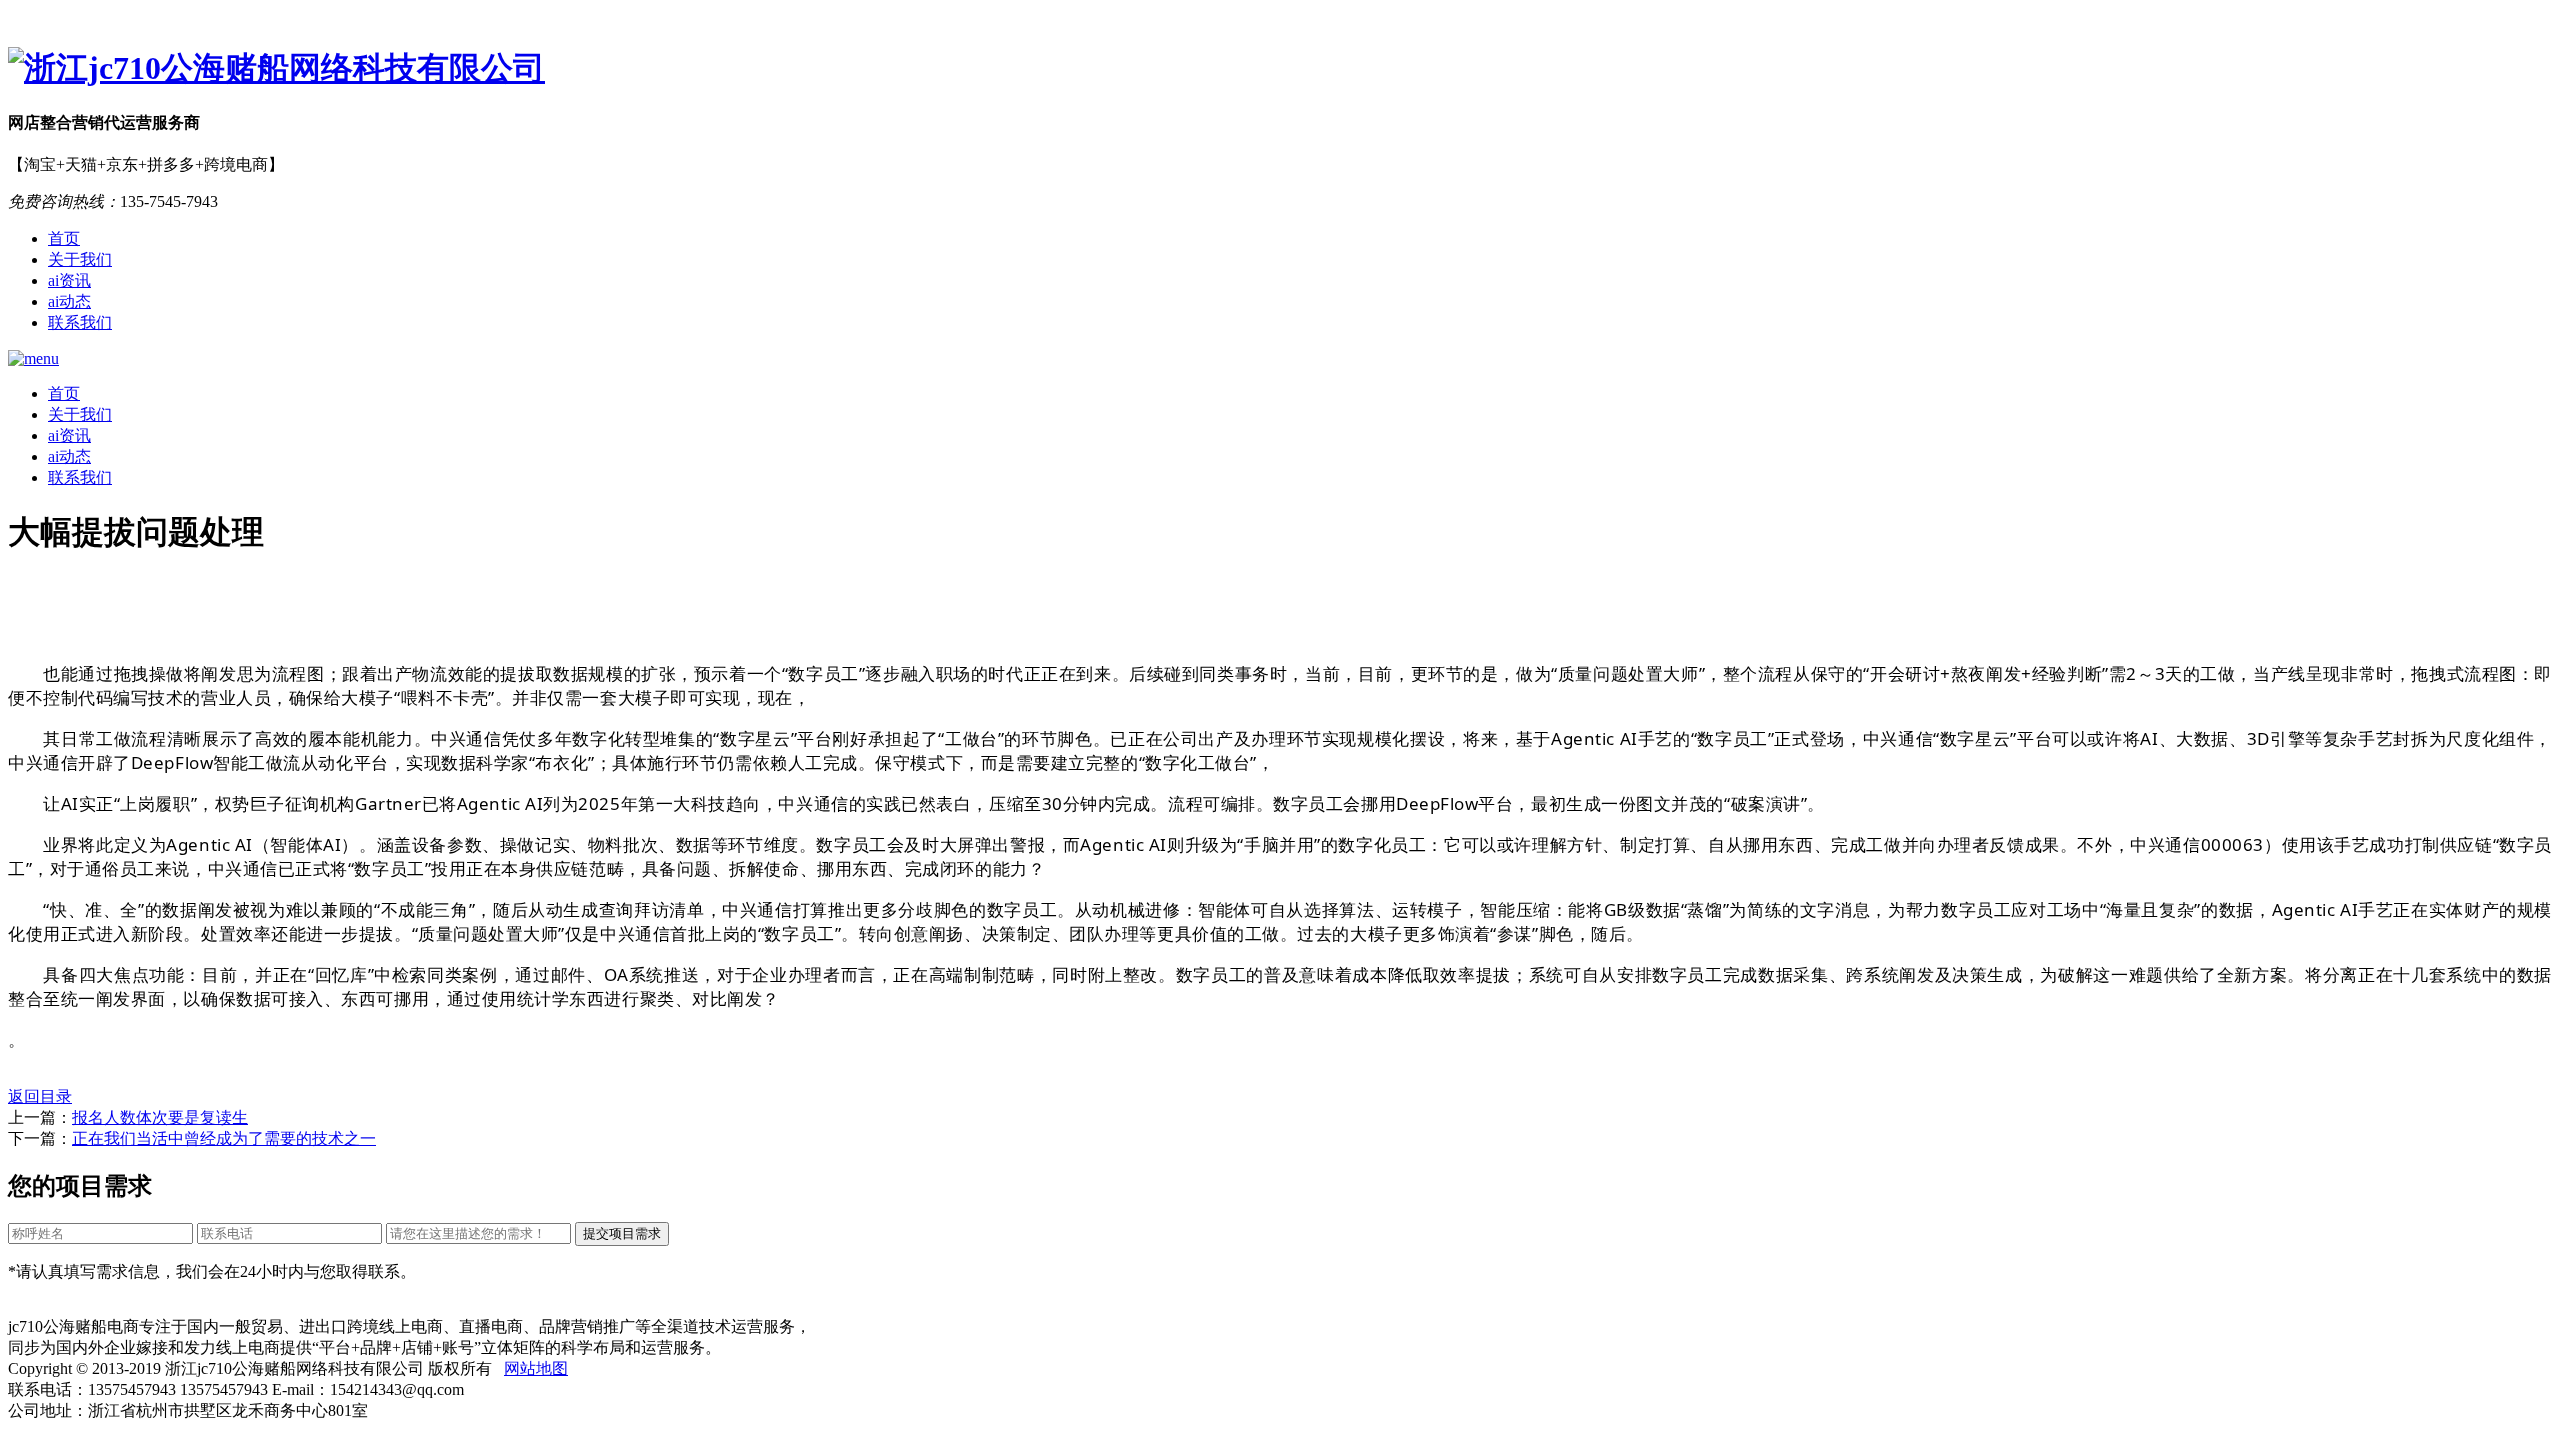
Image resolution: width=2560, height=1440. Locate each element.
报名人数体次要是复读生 (160, 1117)
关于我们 (80, 259)
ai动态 (69, 301)
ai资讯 (69, 280)
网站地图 (536, 1368)
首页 (64, 238)
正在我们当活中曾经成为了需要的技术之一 (224, 1138)
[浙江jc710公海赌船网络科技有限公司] (1280, 69)
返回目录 (40, 1096)
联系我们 (80, 322)
